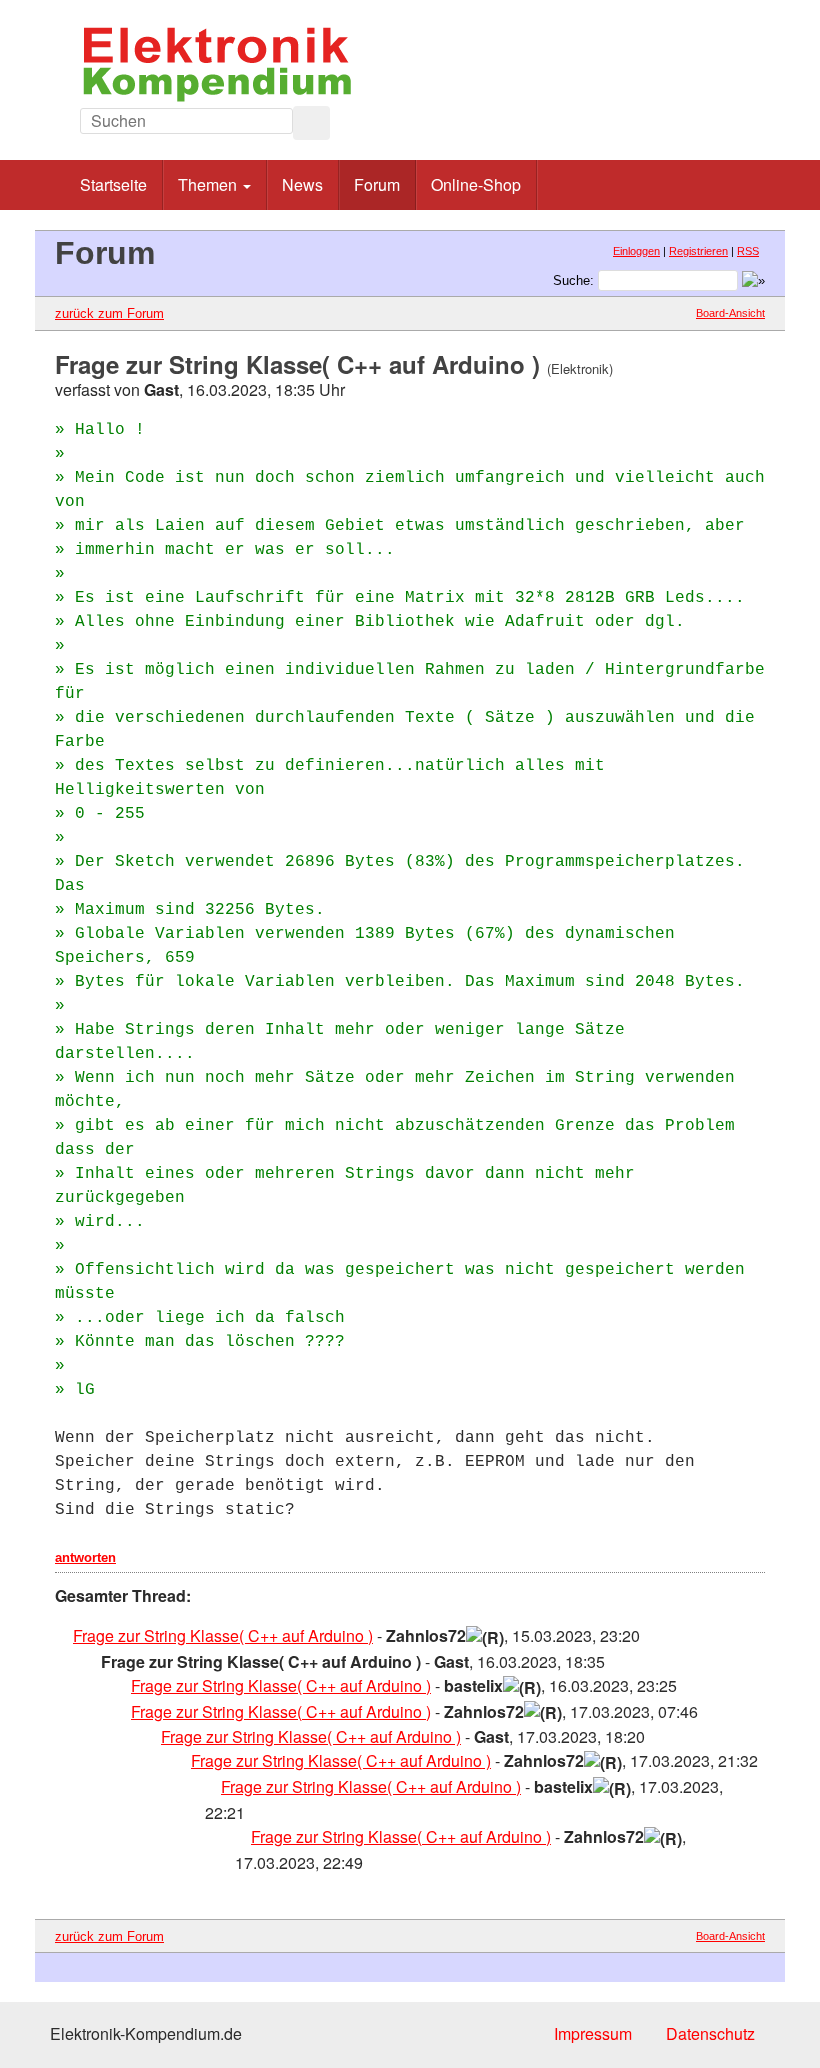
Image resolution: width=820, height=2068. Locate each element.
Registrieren (698, 251)
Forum (377, 184)
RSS (748, 251)
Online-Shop (476, 184)
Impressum (593, 2033)
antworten (85, 1557)
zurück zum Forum (109, 313)
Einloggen (636, 251)
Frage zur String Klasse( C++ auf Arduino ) (223, 1635)
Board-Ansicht (730, 313)
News (302, 184)
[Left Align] (311, 123)
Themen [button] (209, 184)
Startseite (113, 184)
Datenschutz (710, 2033)
